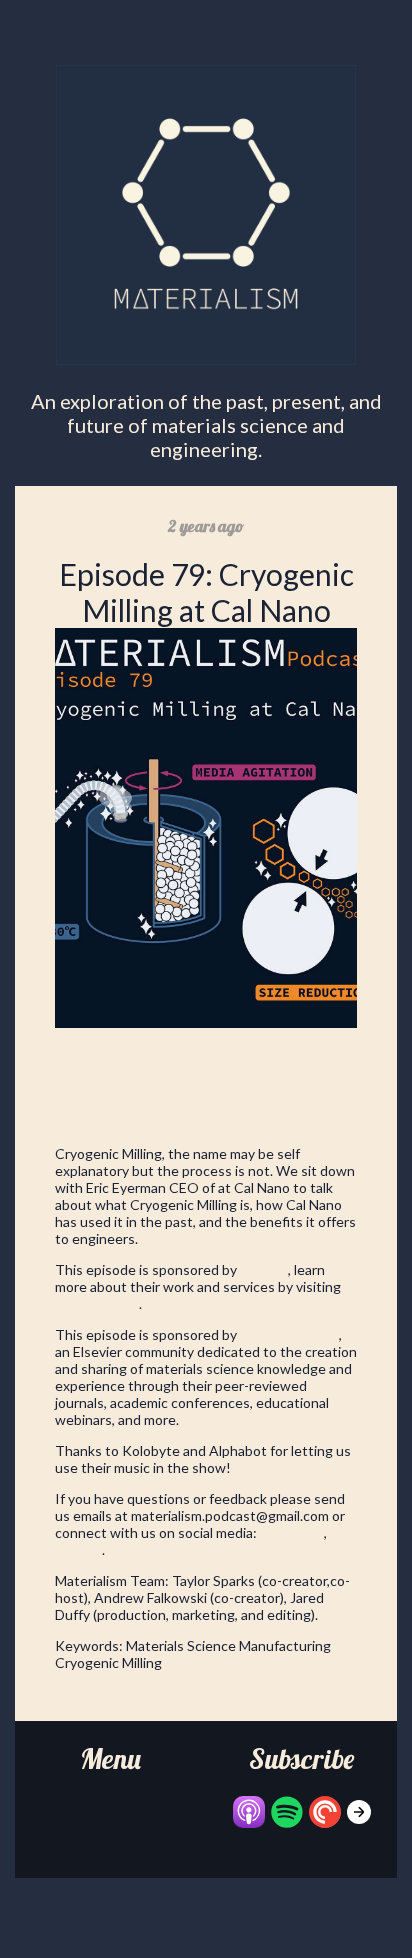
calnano (264, 1269)
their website (97, 1303)
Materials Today (289, 1334)
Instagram (292, 1532)
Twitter (78, 1549)
